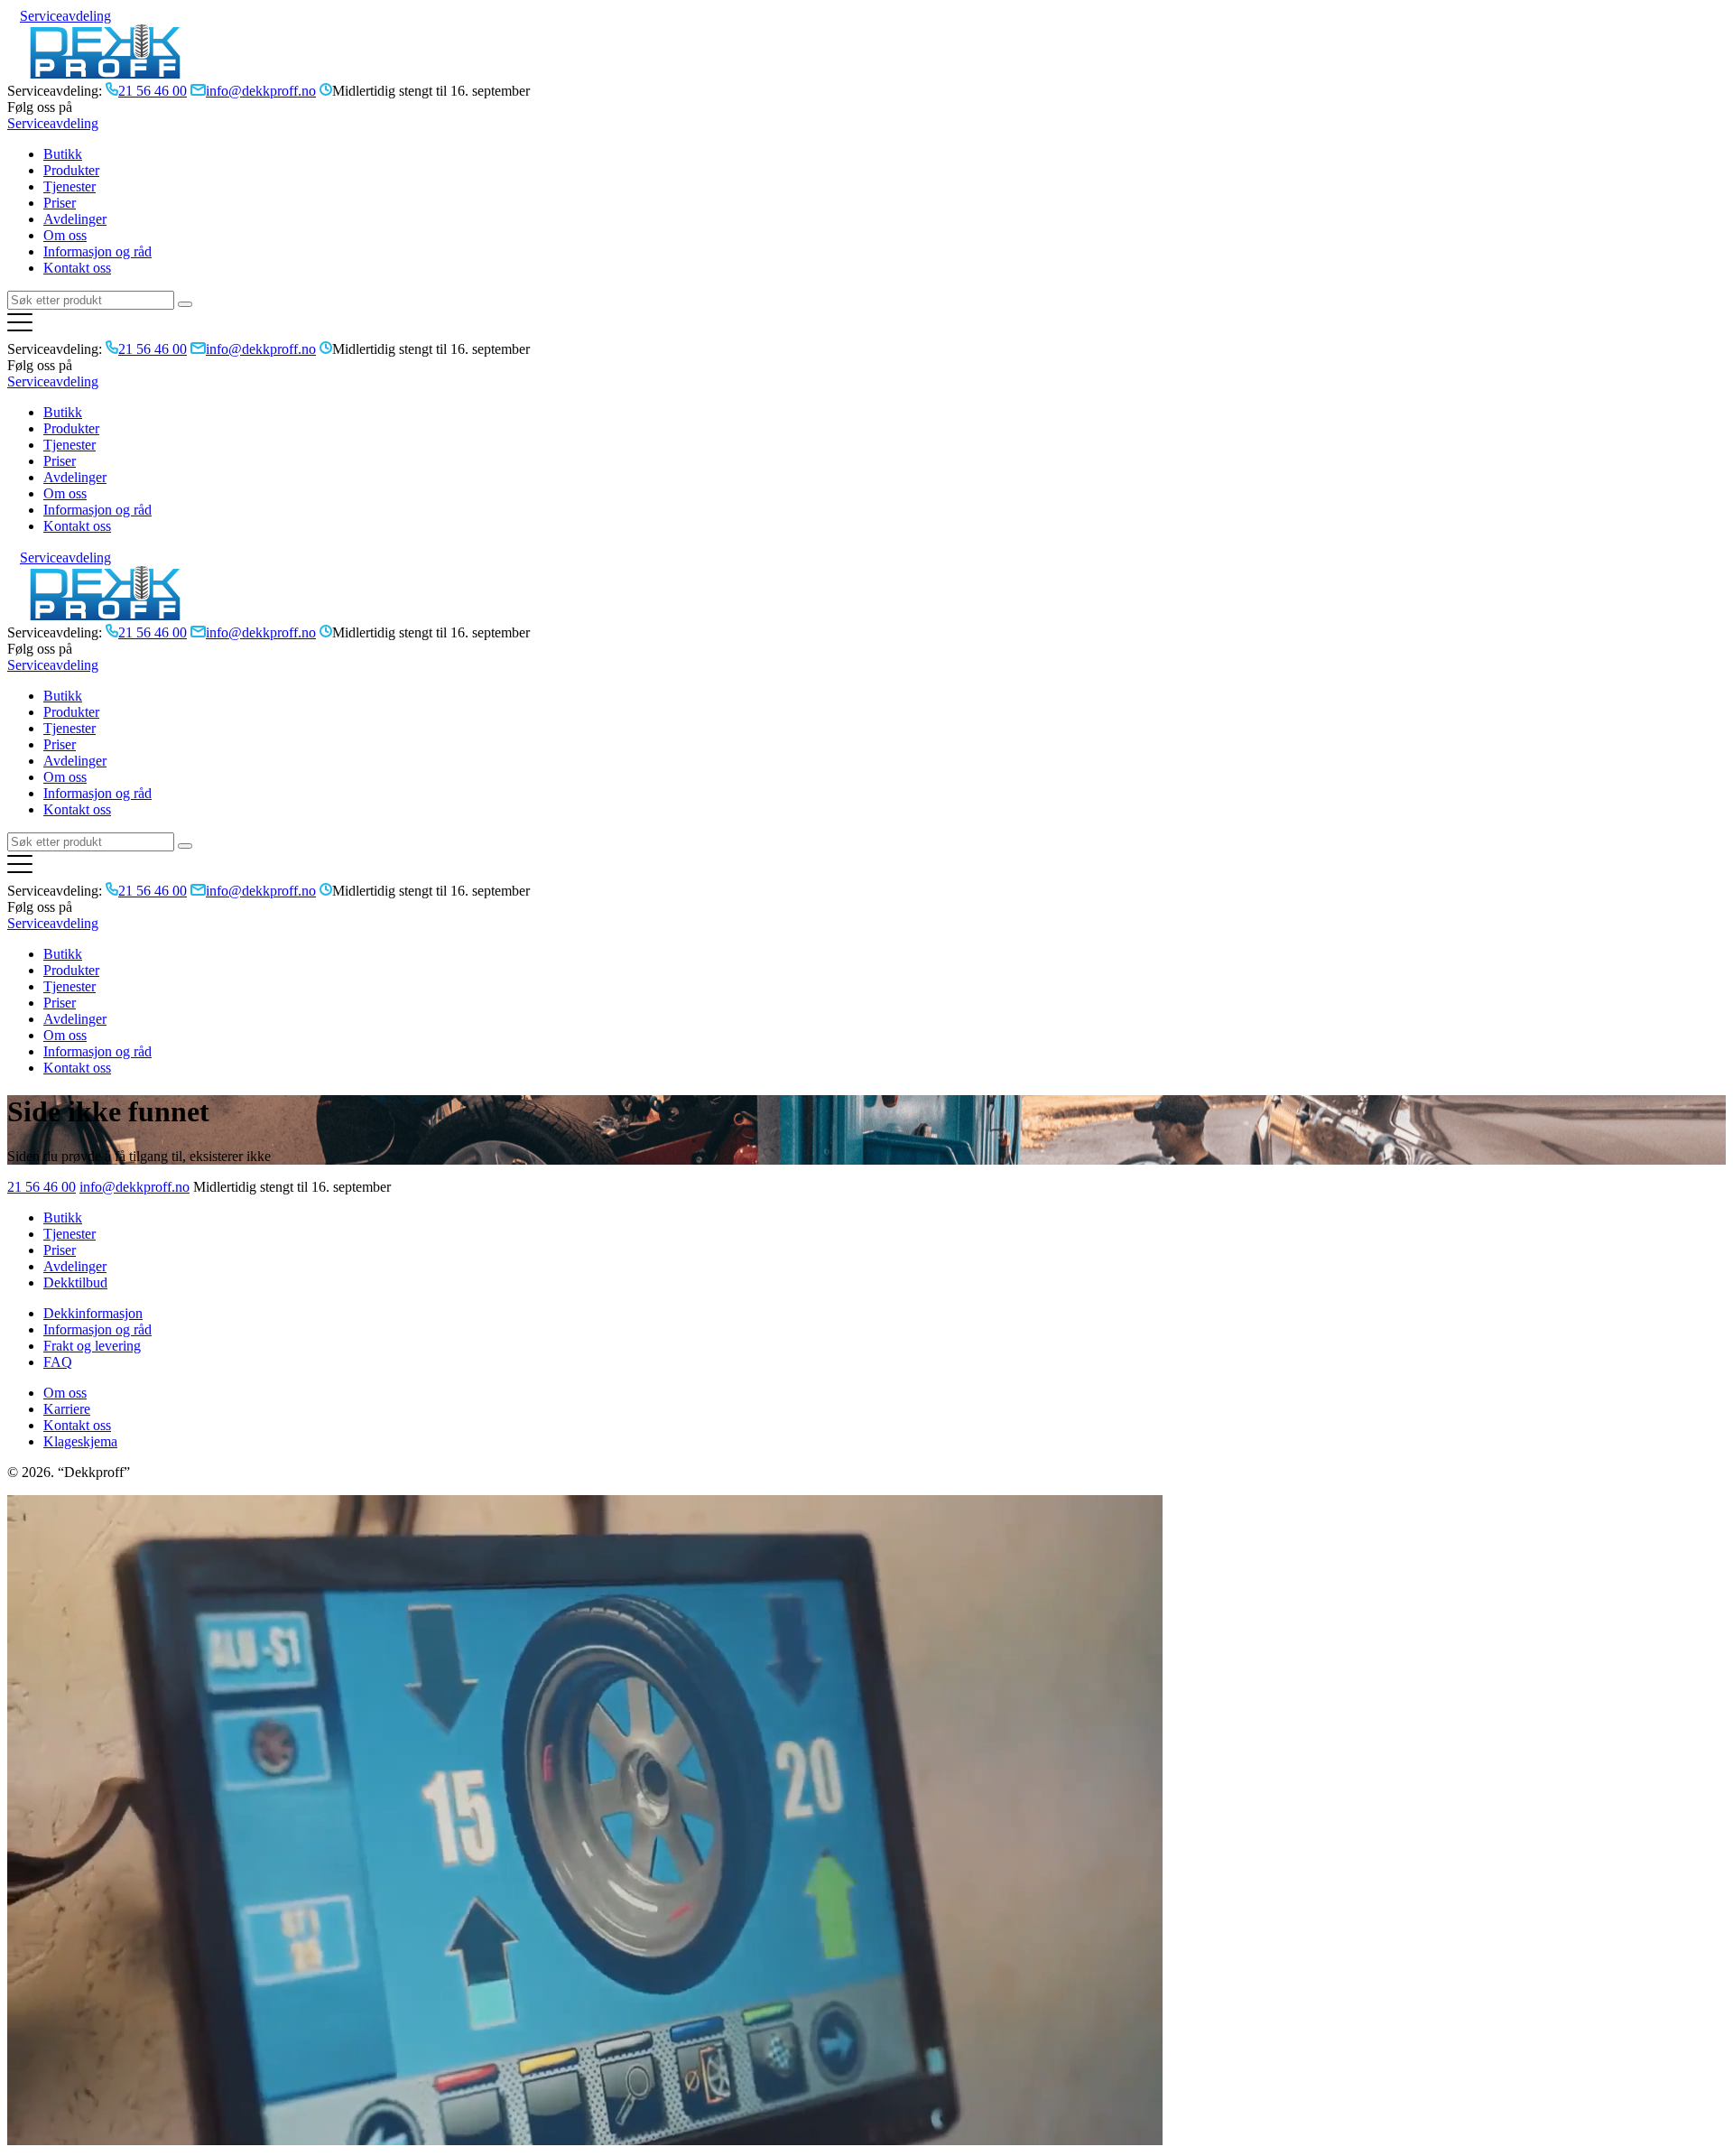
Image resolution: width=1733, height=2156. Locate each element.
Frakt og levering (92, 1346)
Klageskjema (80, 1441)
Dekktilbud (75, 1282)
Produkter (71, 170)
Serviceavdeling (65, 16)
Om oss (65, 235)
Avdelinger (75, 219)
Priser (60, 203)
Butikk (63, 154)
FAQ (58, 1362)
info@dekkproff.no (134, 1187)
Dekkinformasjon (93, 1313)
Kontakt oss (77, 268)
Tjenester (70, 186)
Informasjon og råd (97, 251)
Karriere (67, 1409)
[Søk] (185, 304)
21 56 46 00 (42, 1187)
